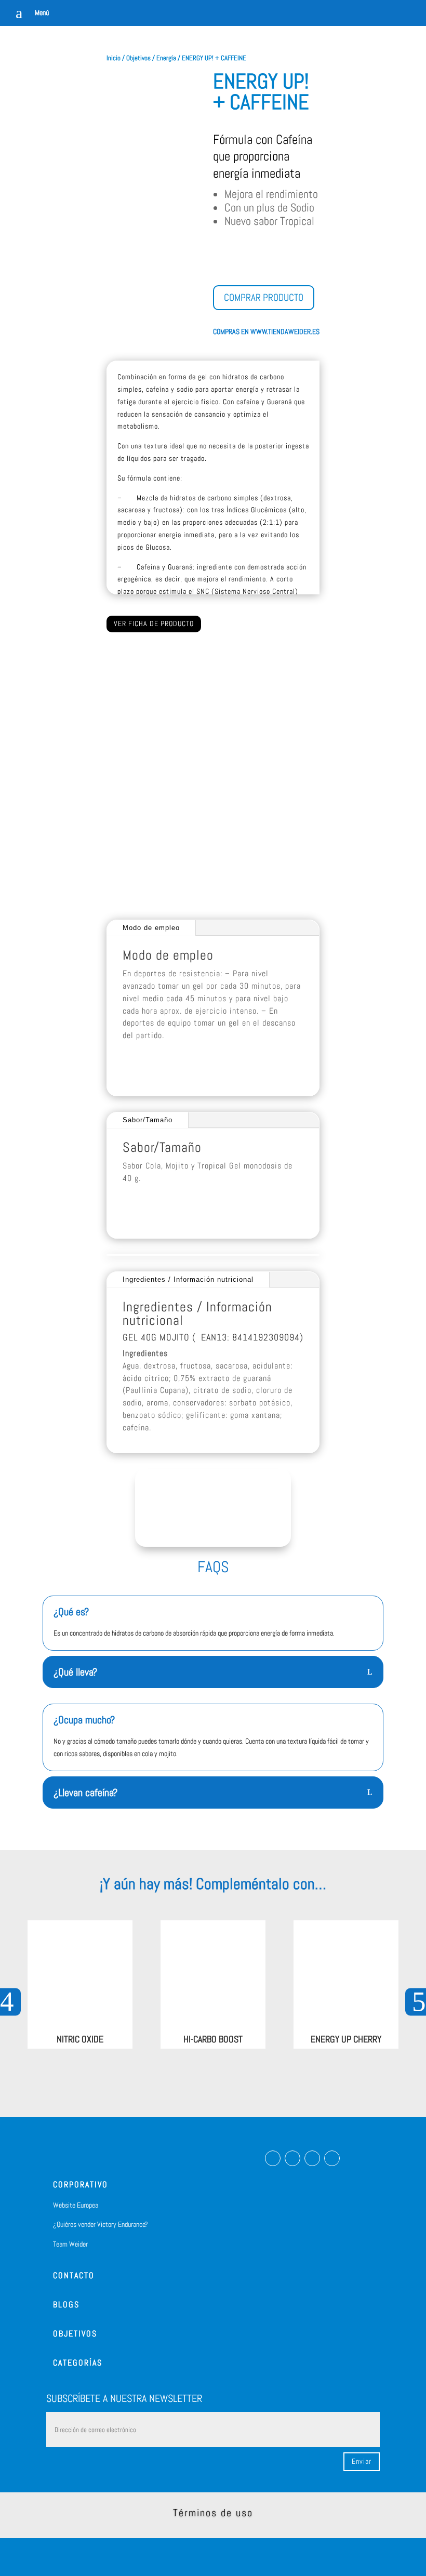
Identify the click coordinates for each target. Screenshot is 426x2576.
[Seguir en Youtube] (332, 2158)
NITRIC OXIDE (80, 2039)
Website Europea (76, 2205)
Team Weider (70, 2244)
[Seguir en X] (312, 2158)
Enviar (362, 2461)
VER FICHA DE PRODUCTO (154, 623)
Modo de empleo (151, 928)
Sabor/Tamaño (148, 1120)
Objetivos (138, 58)
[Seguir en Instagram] (292, 2158)
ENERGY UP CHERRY (346, 2039)
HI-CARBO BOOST (213, 2039)
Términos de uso (213, 2513)
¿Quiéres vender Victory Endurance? (101, 2224)
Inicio (114, 58)
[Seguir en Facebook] (273, 2158)
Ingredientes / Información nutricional (188, 1279)
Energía (166, 58)
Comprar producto (264, 297)
